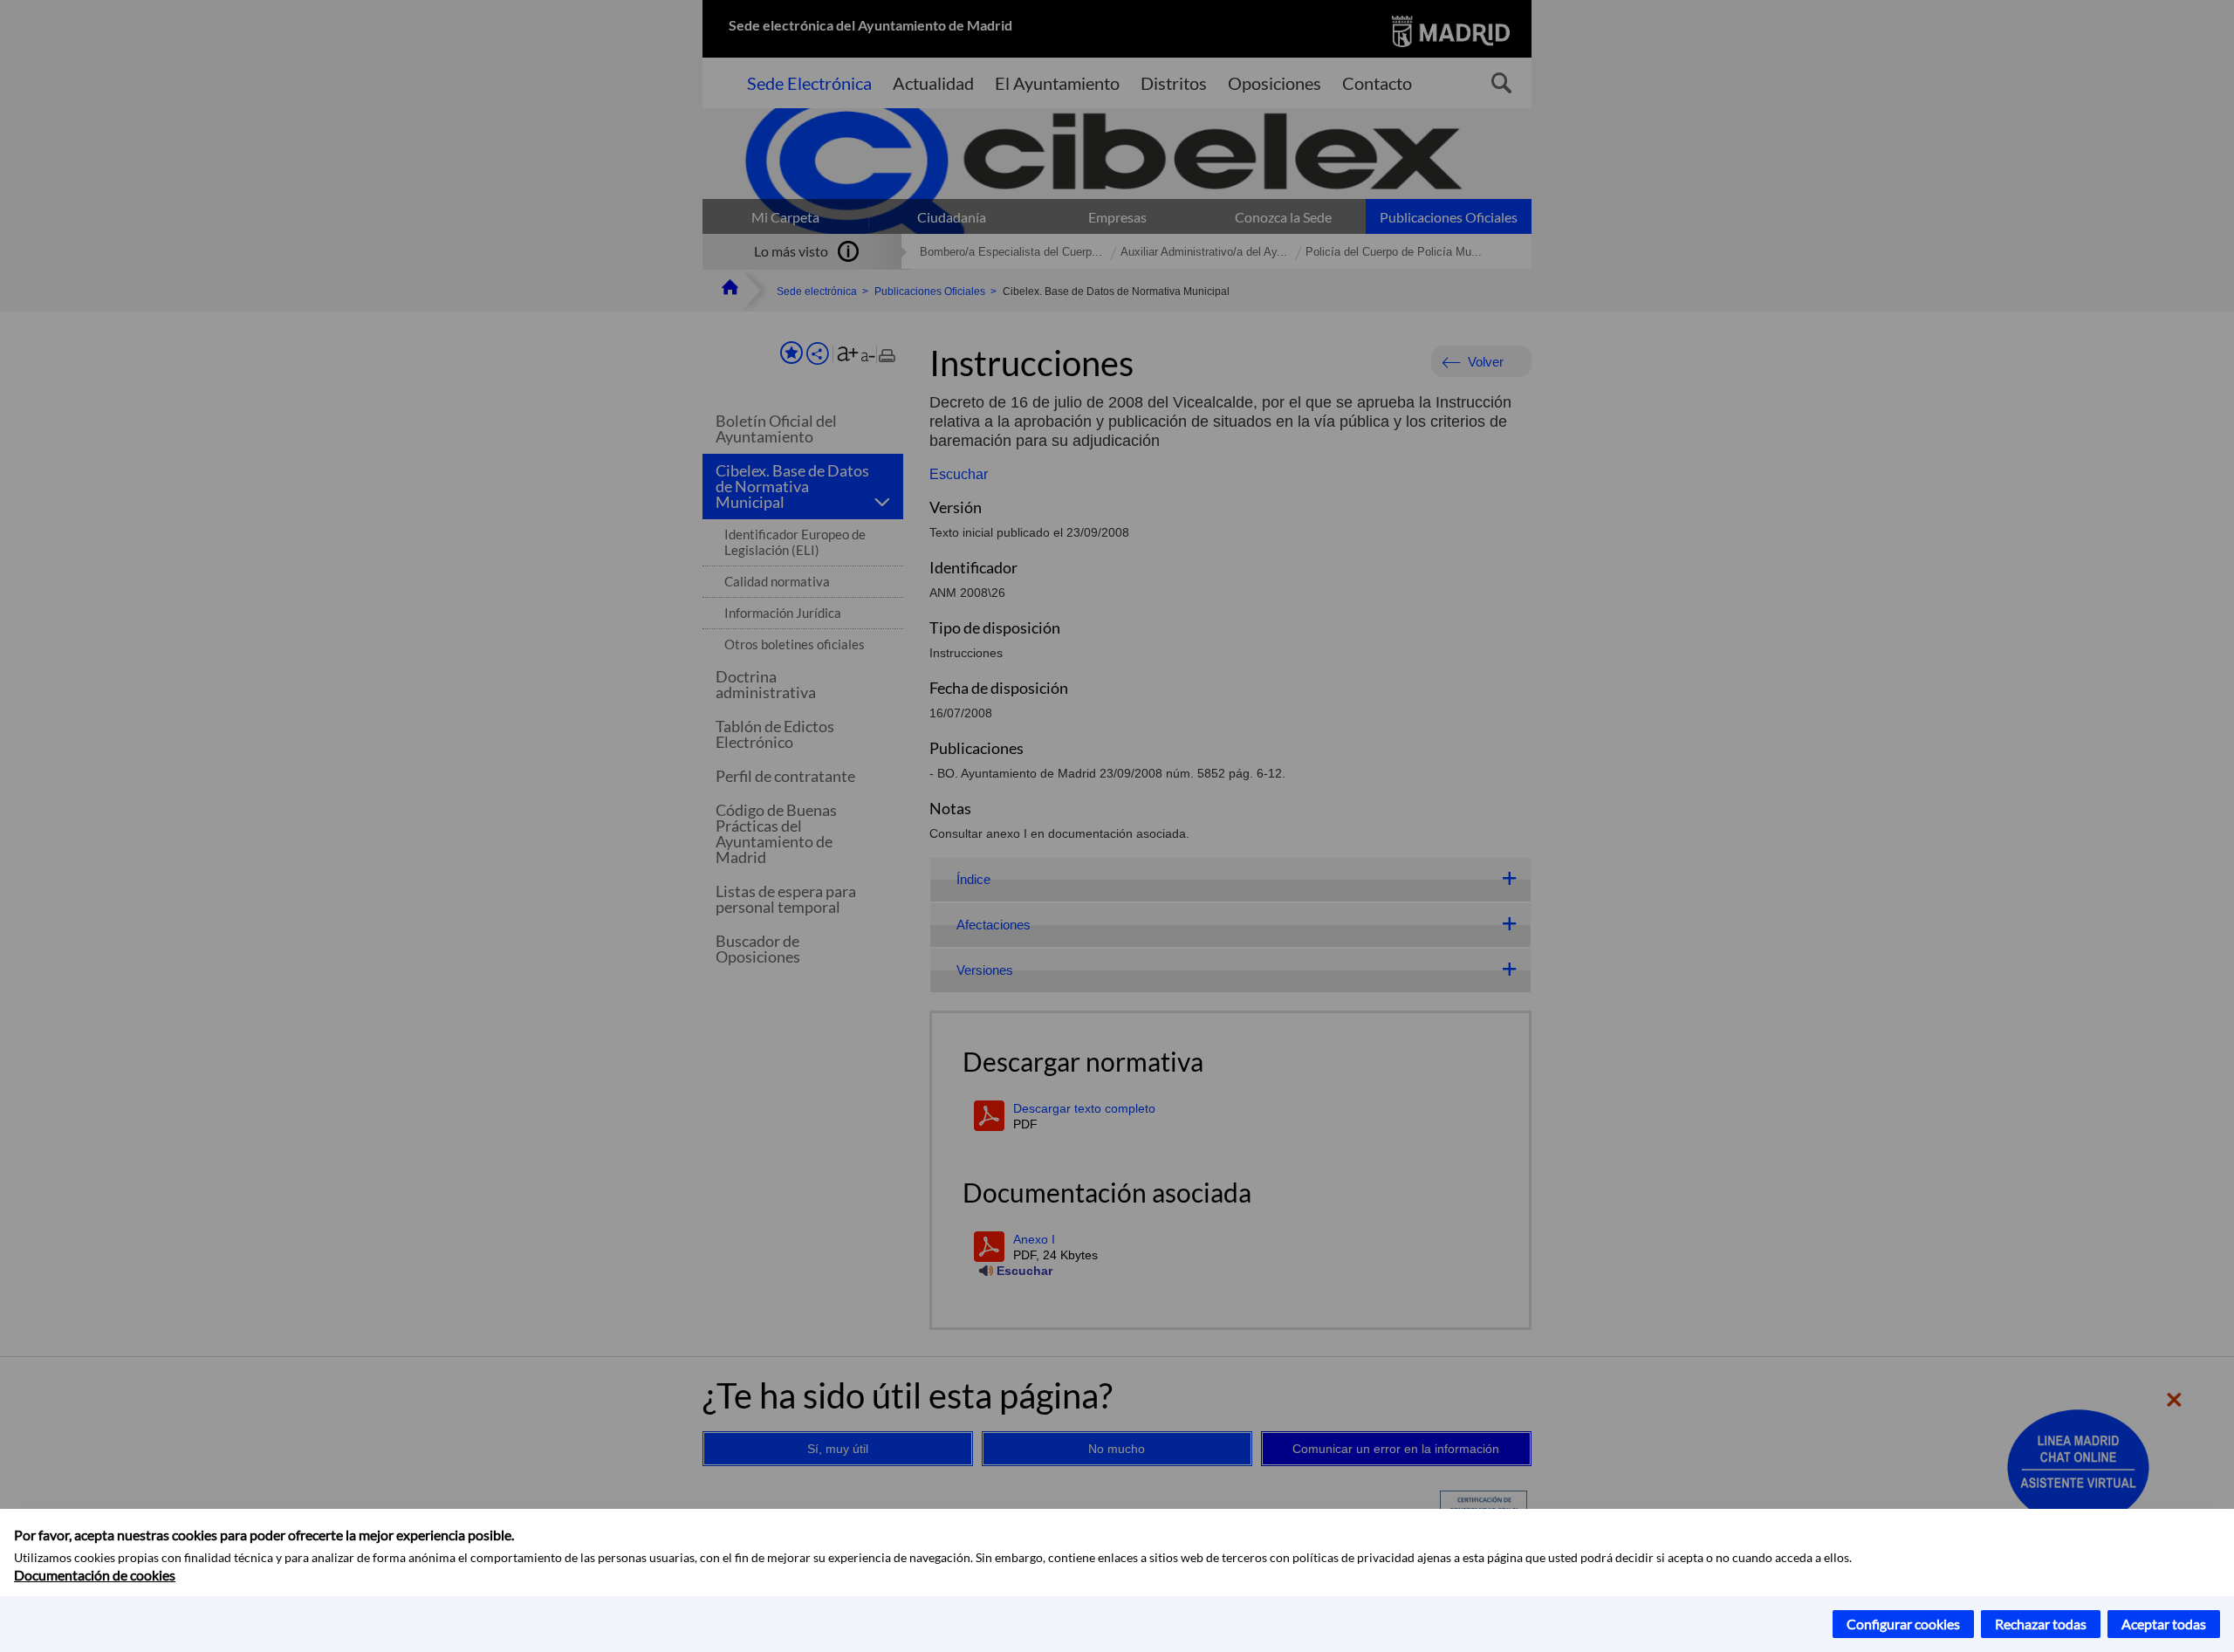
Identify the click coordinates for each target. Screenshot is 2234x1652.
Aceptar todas (2164, 1624)
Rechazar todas (2041, 1624)
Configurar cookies (1903, 1624)
